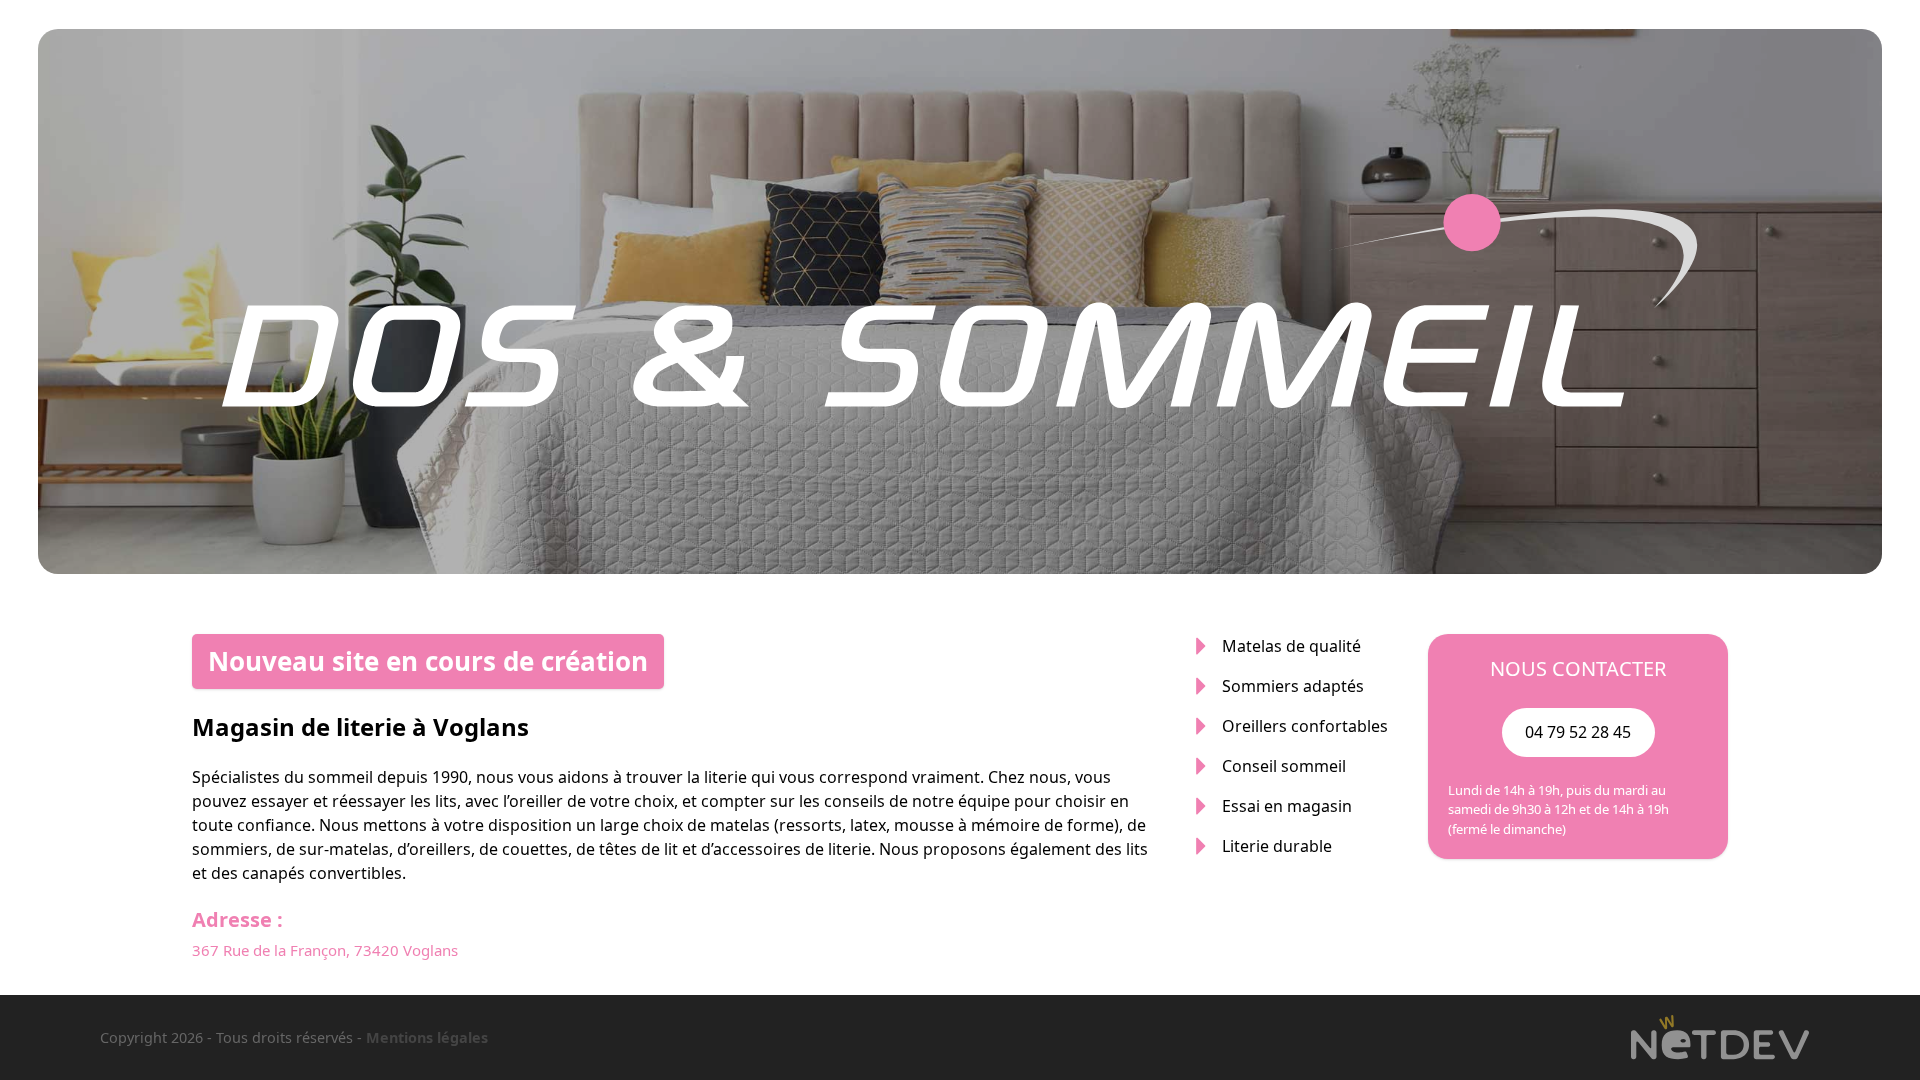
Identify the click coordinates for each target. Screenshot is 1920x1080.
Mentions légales (427, 1037)
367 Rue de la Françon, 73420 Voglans (325, 950)
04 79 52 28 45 (1578, 732)
